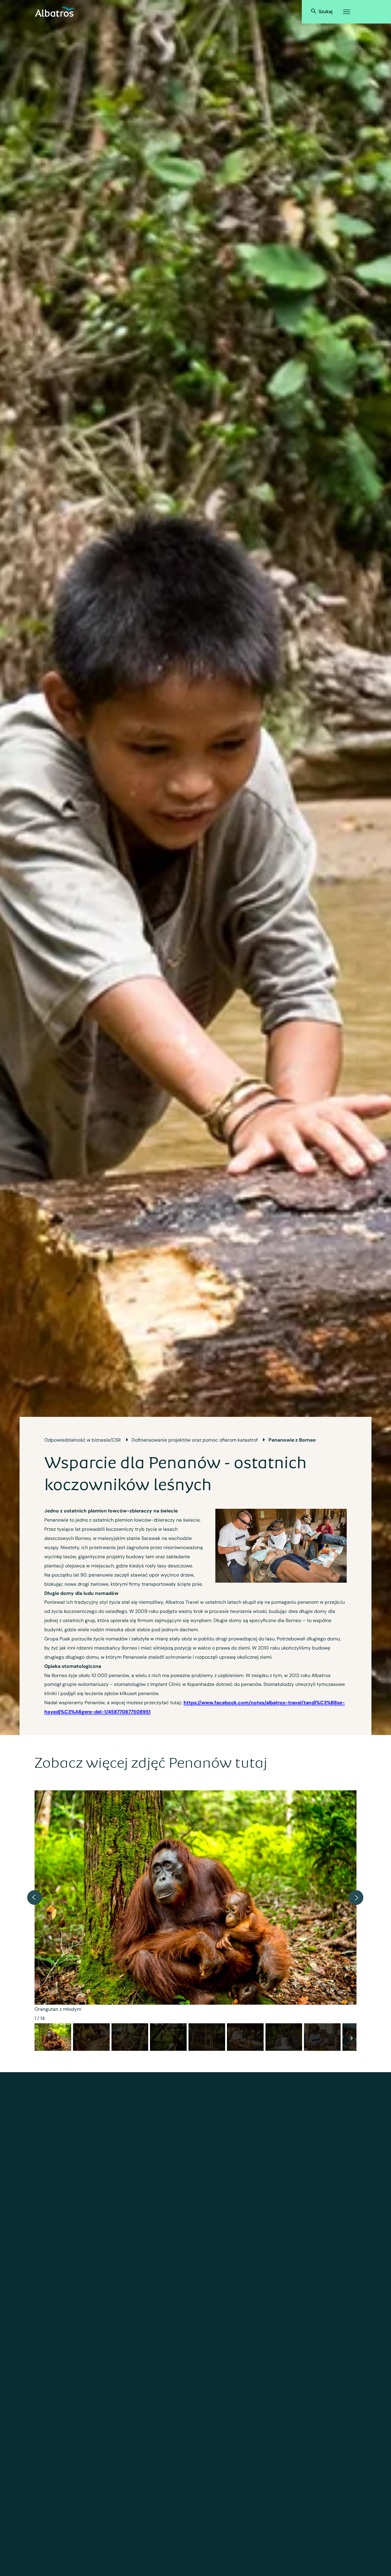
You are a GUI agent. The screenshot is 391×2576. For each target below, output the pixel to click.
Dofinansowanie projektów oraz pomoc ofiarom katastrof (195, 1440)
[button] (53, 2037)
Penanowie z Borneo (292, 1440)
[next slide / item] (352, 2039)
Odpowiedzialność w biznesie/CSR (82, 1440)
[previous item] (35, 1897)
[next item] (356, 1897)
